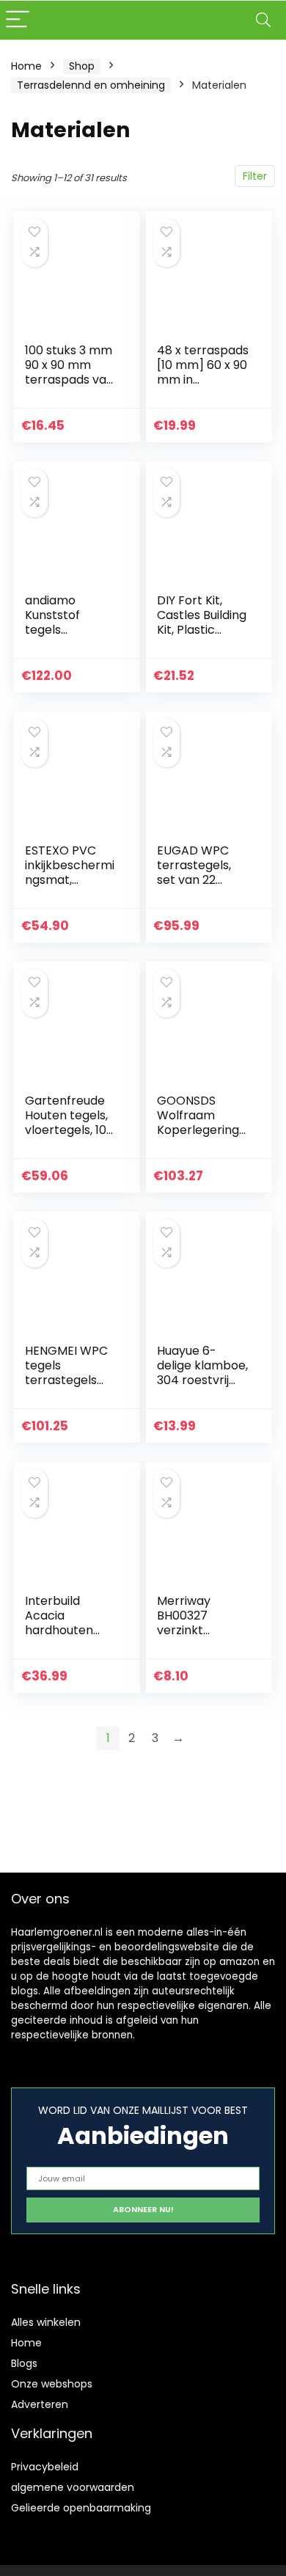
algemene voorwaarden (73, 2487)
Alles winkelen (46, 2322)
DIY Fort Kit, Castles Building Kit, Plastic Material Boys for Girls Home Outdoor (202, 637)
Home (26, 66)
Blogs (24, 2363)
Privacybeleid (45, 2467)
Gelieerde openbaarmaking (81, 2508)
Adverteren (40, 2404)
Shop (82, 66)
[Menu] (18, 20)
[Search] (263, 20)
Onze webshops (52, 2384)
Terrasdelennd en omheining (91, 85)
